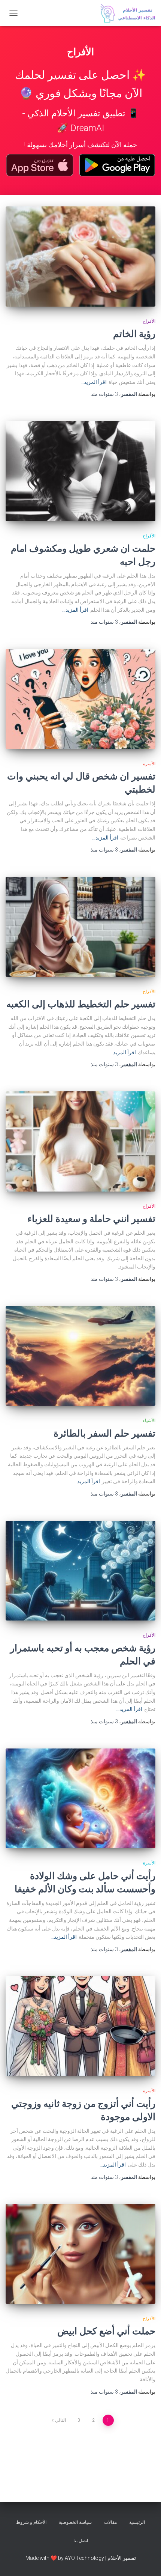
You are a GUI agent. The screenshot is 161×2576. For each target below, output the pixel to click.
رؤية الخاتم (134, 333)
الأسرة (149, 764)
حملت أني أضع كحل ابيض (106, 2331)
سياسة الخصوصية (75, 2522)
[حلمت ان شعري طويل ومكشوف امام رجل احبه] (80, 471)
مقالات (110, 2522)
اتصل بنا (81, 2541)
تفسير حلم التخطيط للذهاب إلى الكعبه (81, 1004)
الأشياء (149, 1420)
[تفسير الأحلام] (125, 13)
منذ (104, 394)
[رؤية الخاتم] (80, 257)
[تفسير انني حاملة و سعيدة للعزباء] (80, 1141)
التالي (60, 2420)
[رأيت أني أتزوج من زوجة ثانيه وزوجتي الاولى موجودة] (80, 2026)
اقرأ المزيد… (94, 382)
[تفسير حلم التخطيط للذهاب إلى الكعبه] (80, 927)
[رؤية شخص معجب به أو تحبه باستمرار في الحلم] (80, 1571)
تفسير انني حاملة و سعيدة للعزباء (91, 1218)
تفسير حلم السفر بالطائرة (104, 1433)
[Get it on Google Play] (117, 165)
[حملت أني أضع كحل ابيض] (80, 2254)
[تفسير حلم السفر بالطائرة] (80, 1356)
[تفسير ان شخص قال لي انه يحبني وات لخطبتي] (80, 699)
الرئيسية (137, 2522)
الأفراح (149, 321)
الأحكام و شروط (31, 2522)
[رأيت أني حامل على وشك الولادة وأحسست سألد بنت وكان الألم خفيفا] (80, 1799)
